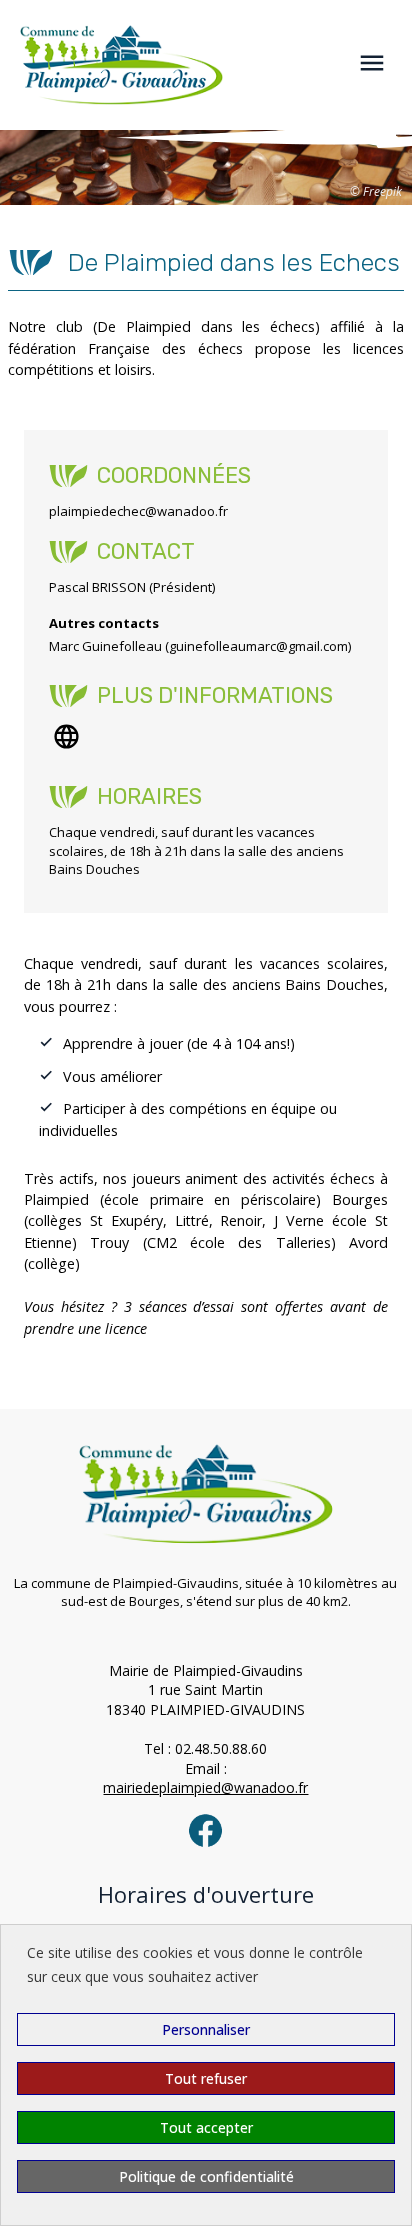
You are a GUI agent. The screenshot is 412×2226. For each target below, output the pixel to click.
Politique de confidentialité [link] (206, 2176)
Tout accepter (206, 2127)
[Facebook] (205, 1830)
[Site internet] (66, 736)
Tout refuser (206, 2078)
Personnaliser (206, 2029)
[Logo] (111, 65)
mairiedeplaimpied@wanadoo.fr (205, 1787)
